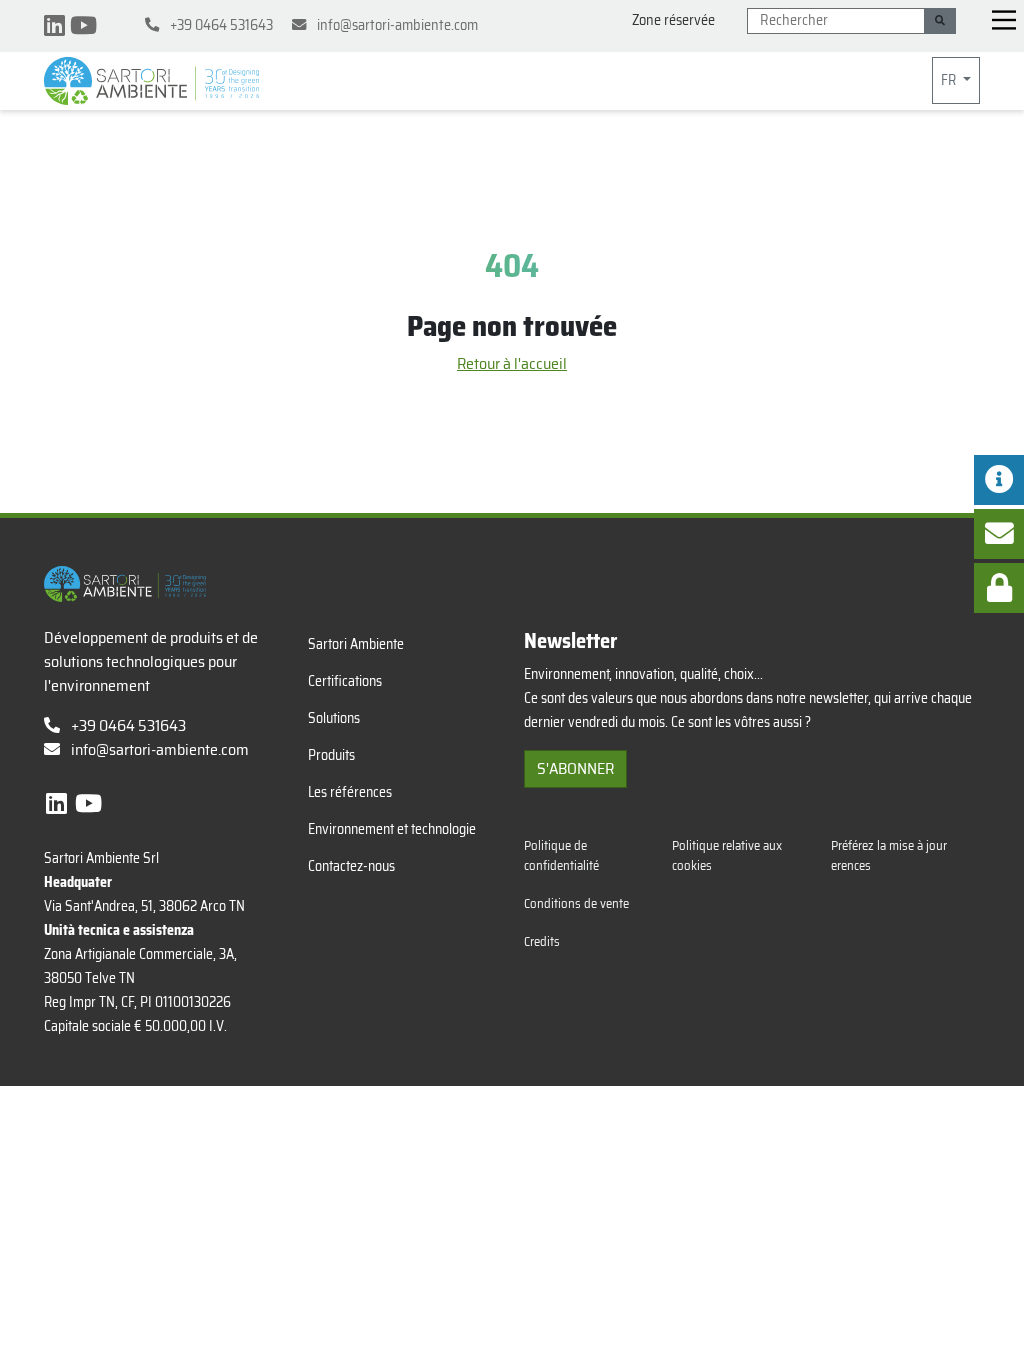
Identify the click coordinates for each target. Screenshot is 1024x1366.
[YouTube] (83, 26)
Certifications (345, 681)
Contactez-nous (351, 866)
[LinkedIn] (57, 26)
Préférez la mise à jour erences (889, 855)
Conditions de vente (576, 903)
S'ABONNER (575, 768)
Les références (350, 792)
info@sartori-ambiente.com (160, 749)
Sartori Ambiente (356, 644)
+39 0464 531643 (127, 725)
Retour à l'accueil (512, 363)
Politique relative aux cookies (727, 855)
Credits (542, 941)
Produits (331, 755)
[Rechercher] (940, 21)
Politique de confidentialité (561, 855)
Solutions (334, 718)
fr (950, 80)
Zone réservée (673, 20)
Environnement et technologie (392, 829)
